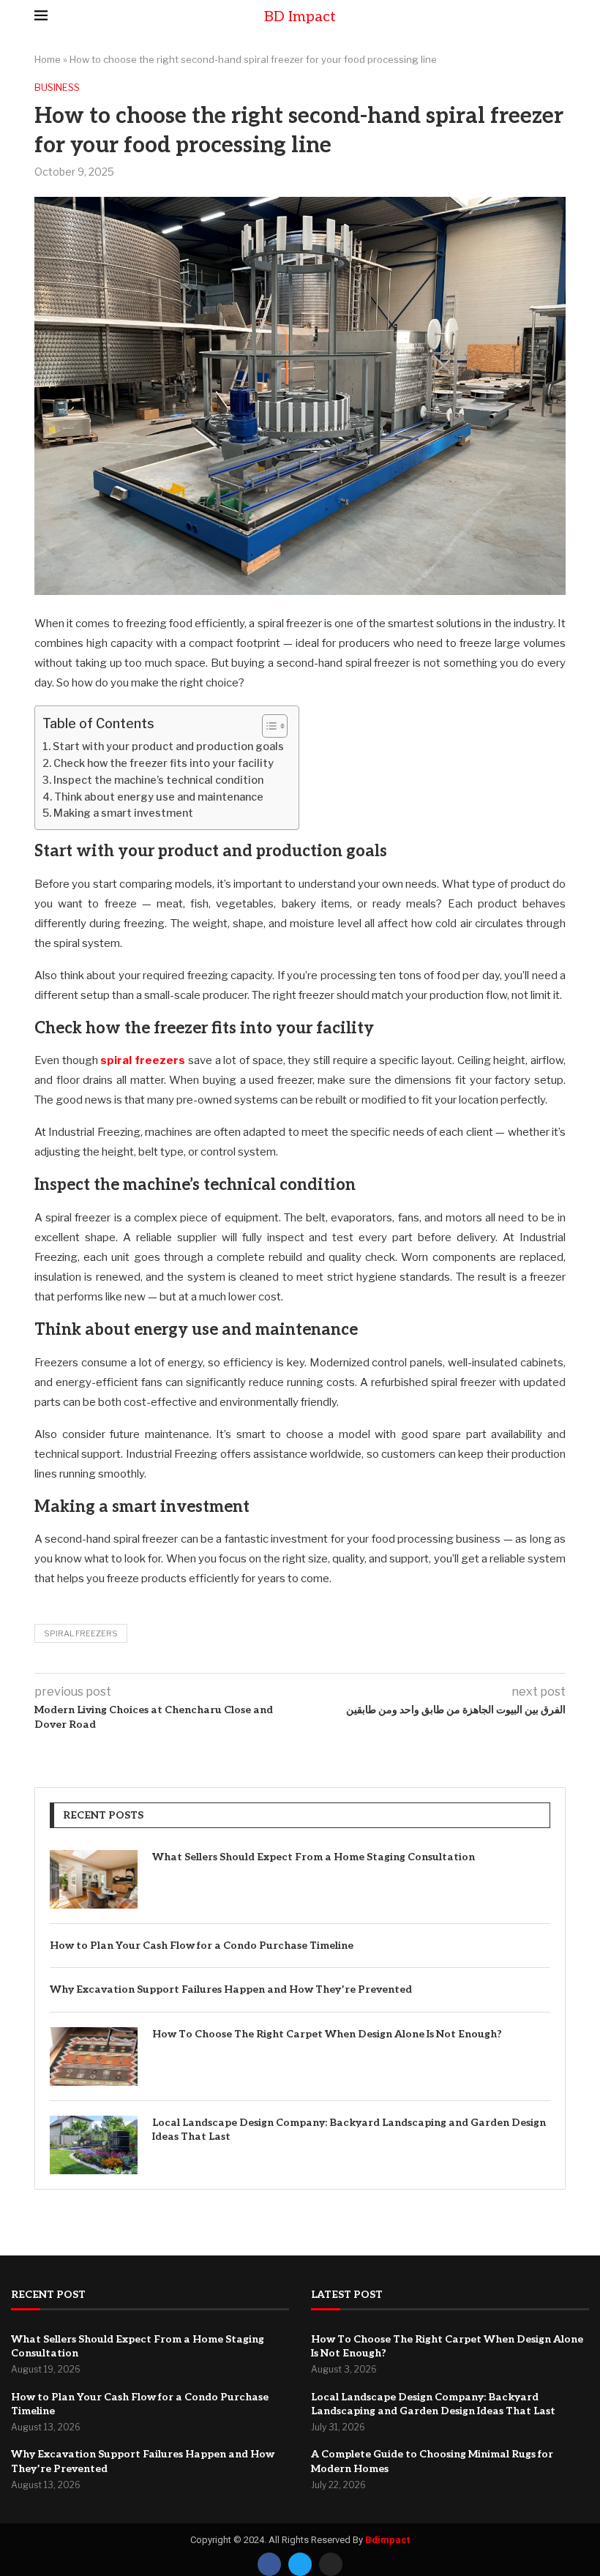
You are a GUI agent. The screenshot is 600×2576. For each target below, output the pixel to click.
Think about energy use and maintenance (159, 797)
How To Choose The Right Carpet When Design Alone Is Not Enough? (327, 2034)
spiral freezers (143, 1060)
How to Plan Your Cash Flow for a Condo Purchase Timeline (202, 1946)
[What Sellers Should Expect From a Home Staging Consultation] (94, 1879)
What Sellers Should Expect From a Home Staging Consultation (314, 1857)
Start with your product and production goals (168, 746)
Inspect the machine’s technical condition (158, 780)
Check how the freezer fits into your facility (164, 763)
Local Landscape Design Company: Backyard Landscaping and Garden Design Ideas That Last (349, 2130)
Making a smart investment (123, 813)
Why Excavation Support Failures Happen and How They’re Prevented (231, 1989)
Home (48, 59)
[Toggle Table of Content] (267, 726)
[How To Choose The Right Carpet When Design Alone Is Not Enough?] (94, 2056)
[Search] (558, 16)
